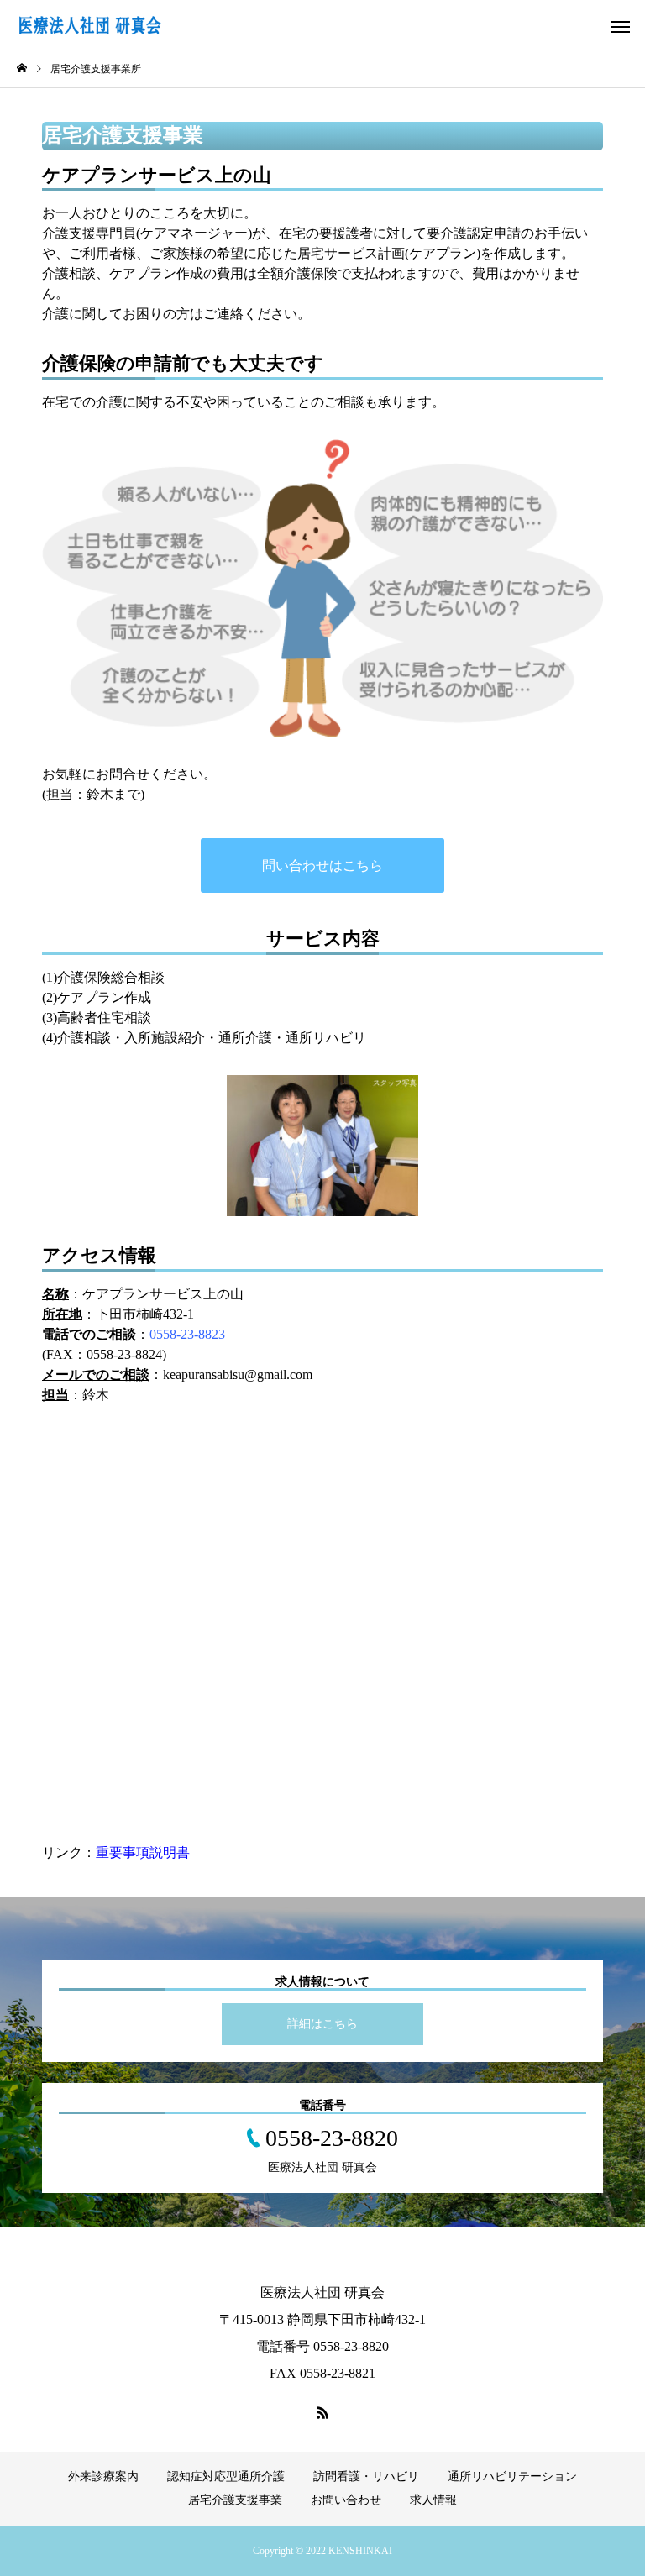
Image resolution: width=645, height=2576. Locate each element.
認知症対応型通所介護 (226, 2476)
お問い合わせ (346, 2500)
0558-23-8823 (187, 1334)
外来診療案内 (103, 2476)
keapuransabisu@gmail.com (238, 1375)
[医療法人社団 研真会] (164, 25)
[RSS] (322, 2412)
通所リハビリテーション (512, 2476)
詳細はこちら (322, 2024)
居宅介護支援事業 (235, 2500)
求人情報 (433, 2500)
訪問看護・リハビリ (366, 2476)
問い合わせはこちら (322, 866)
